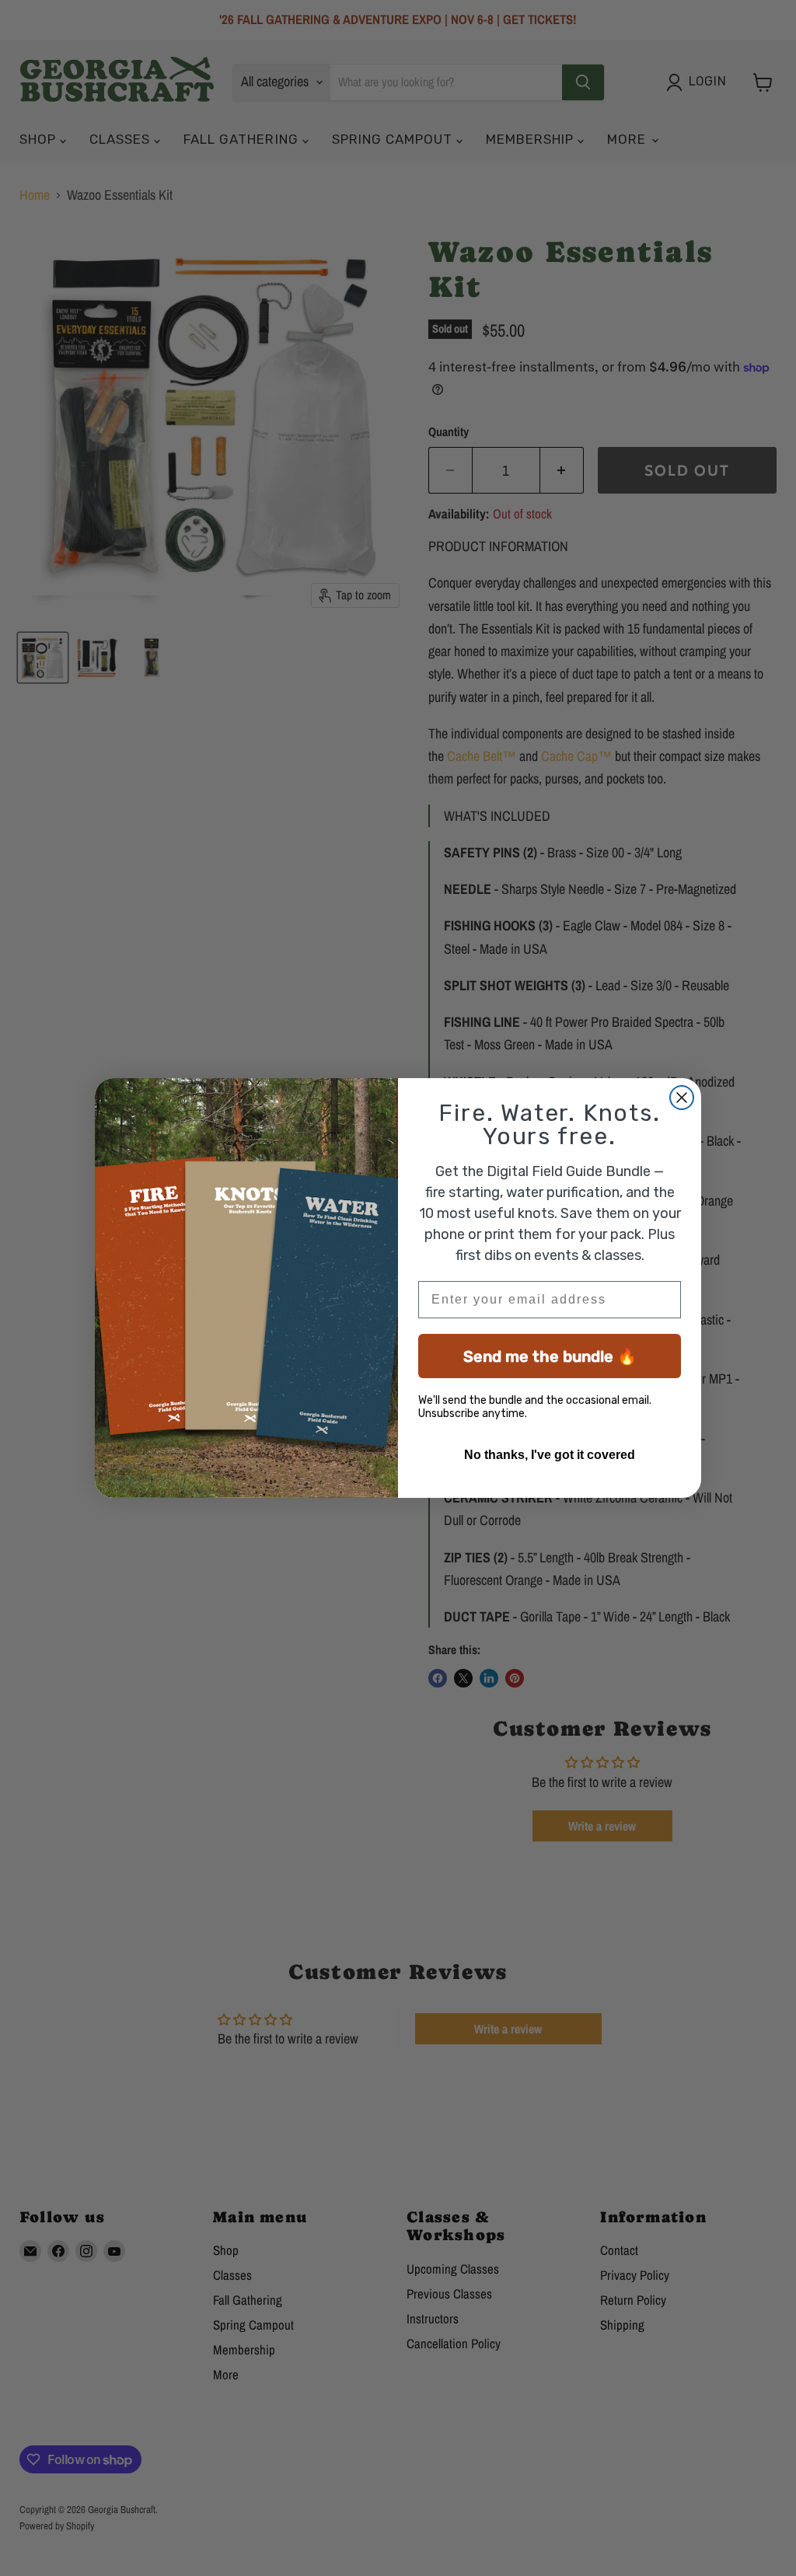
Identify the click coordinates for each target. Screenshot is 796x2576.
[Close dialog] (682, 1098)
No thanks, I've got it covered (550, 1455)
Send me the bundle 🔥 (550, 1356)
